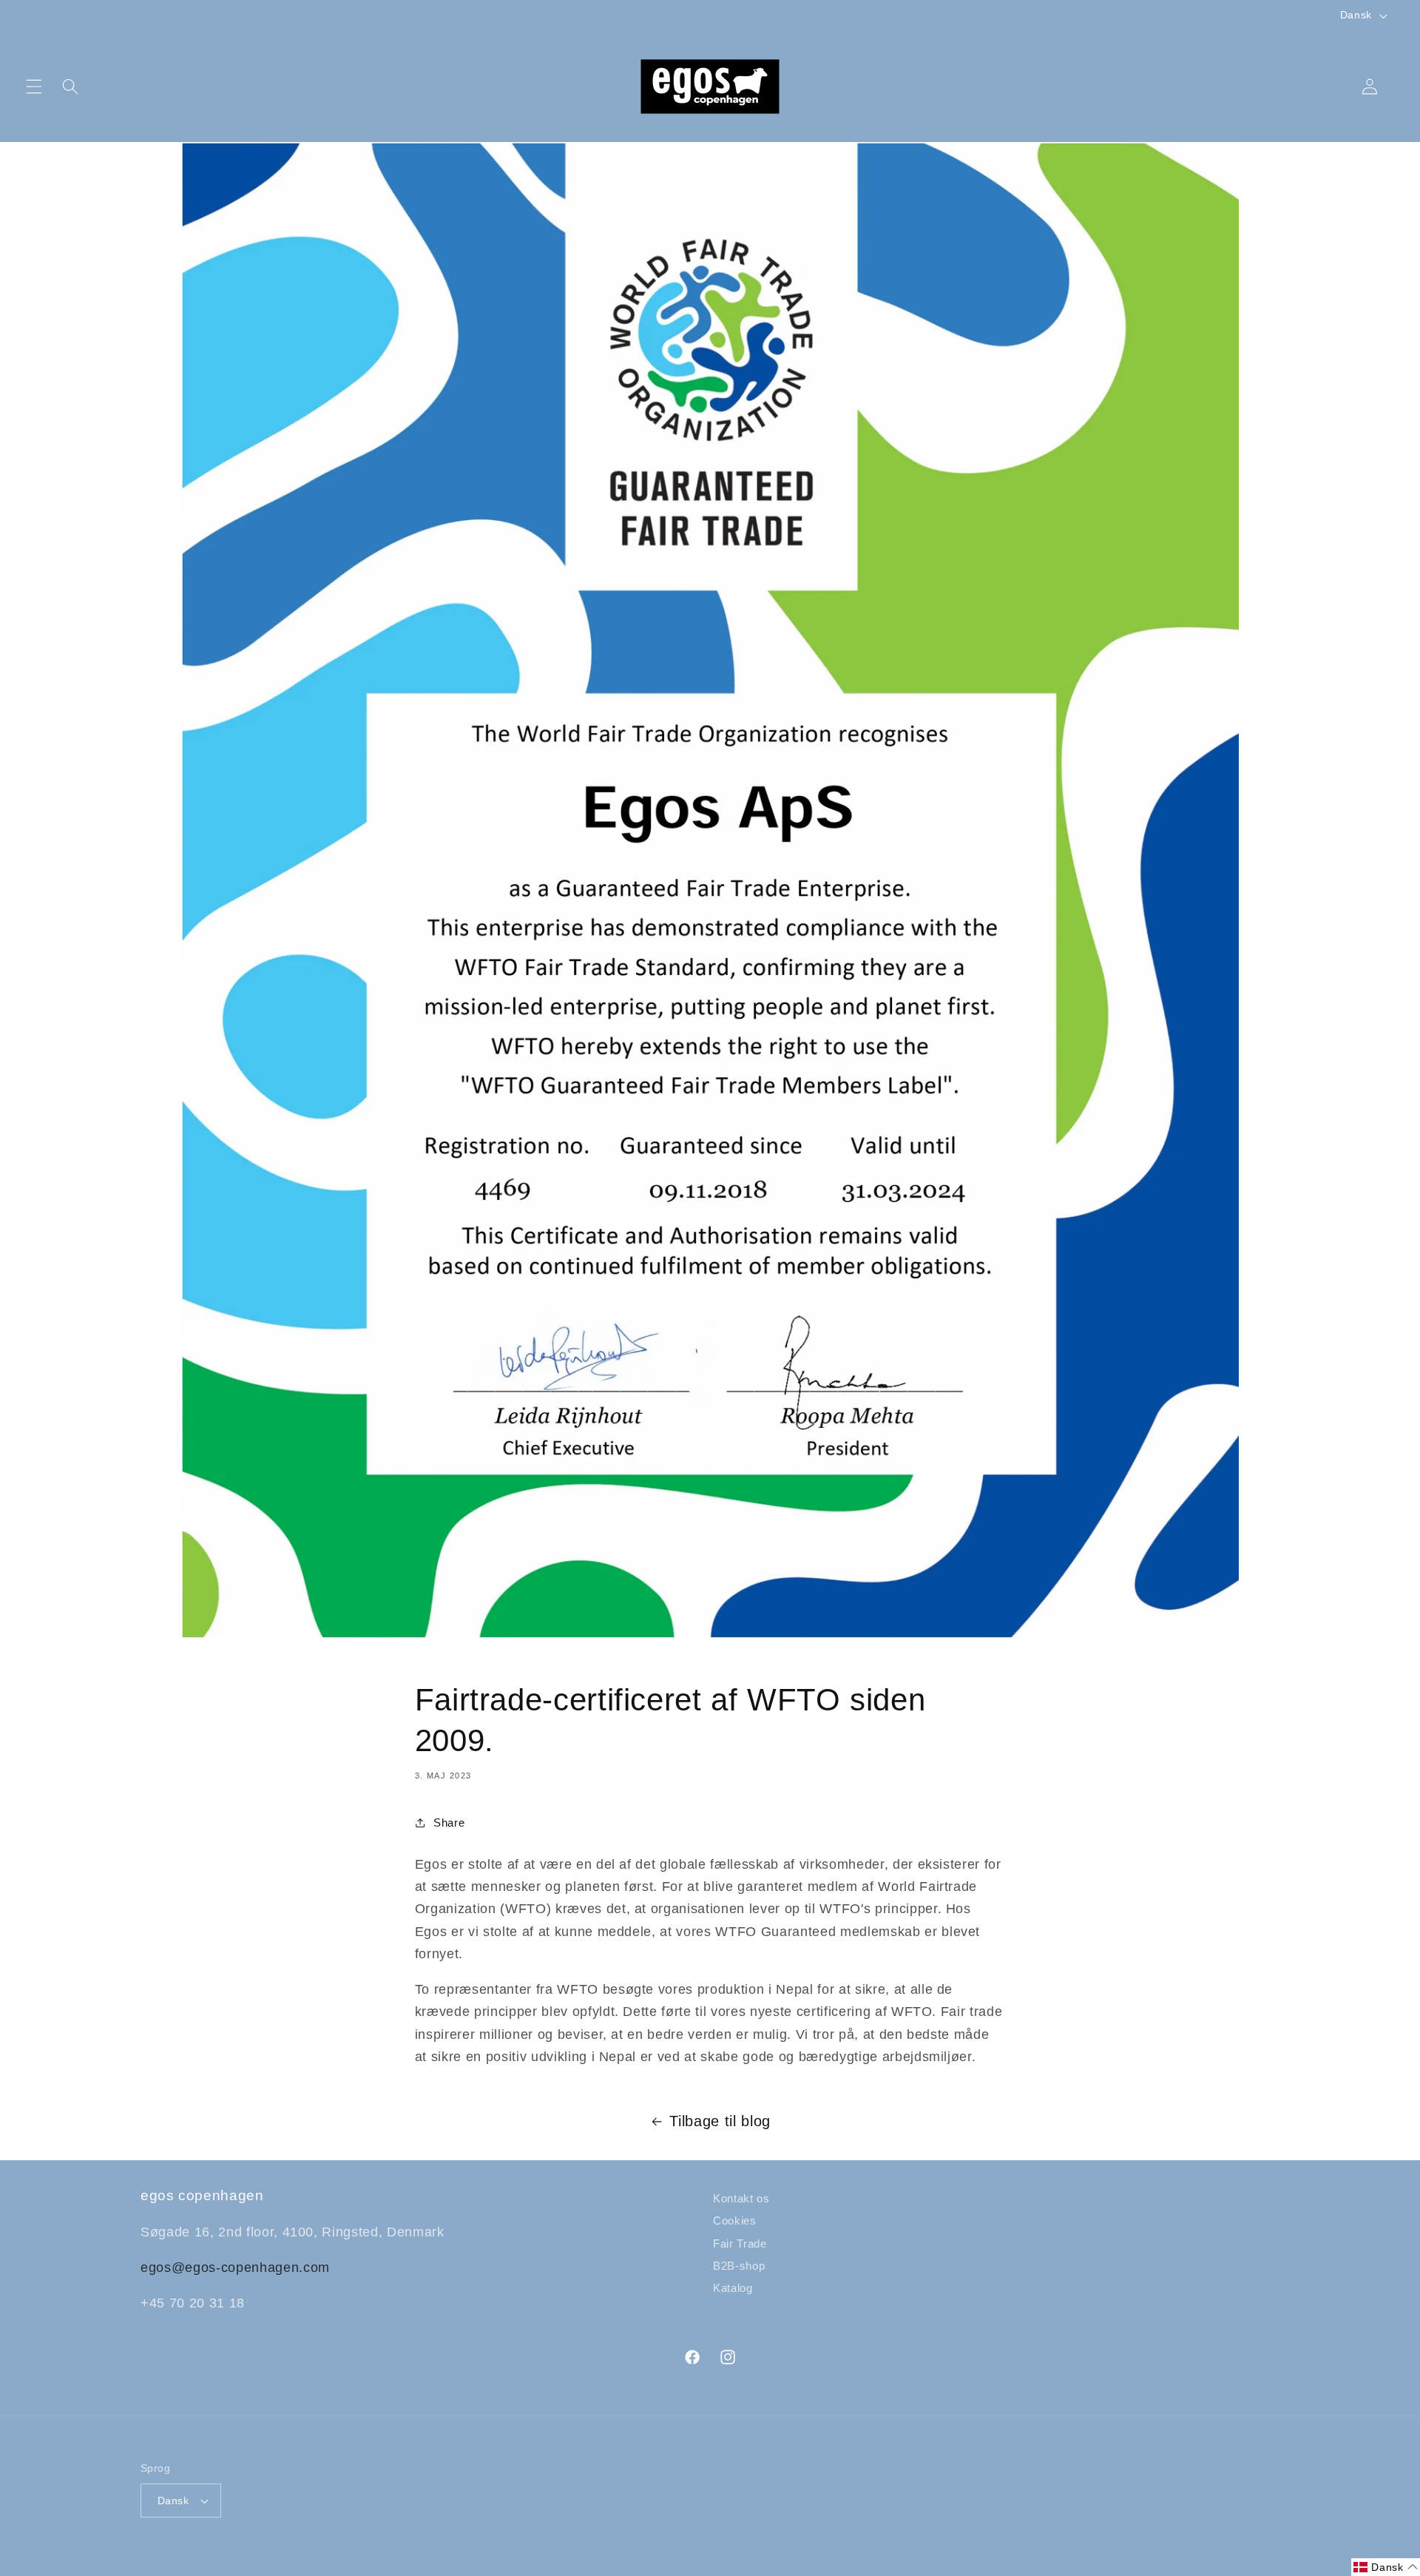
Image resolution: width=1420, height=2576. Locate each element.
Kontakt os (741, 2198)
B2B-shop (739, 2266)
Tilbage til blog (720, 2121)
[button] (34, 87)
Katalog (733, 2288)
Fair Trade (740, 2243)
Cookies (735, 2221)
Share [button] (449, 1823)
